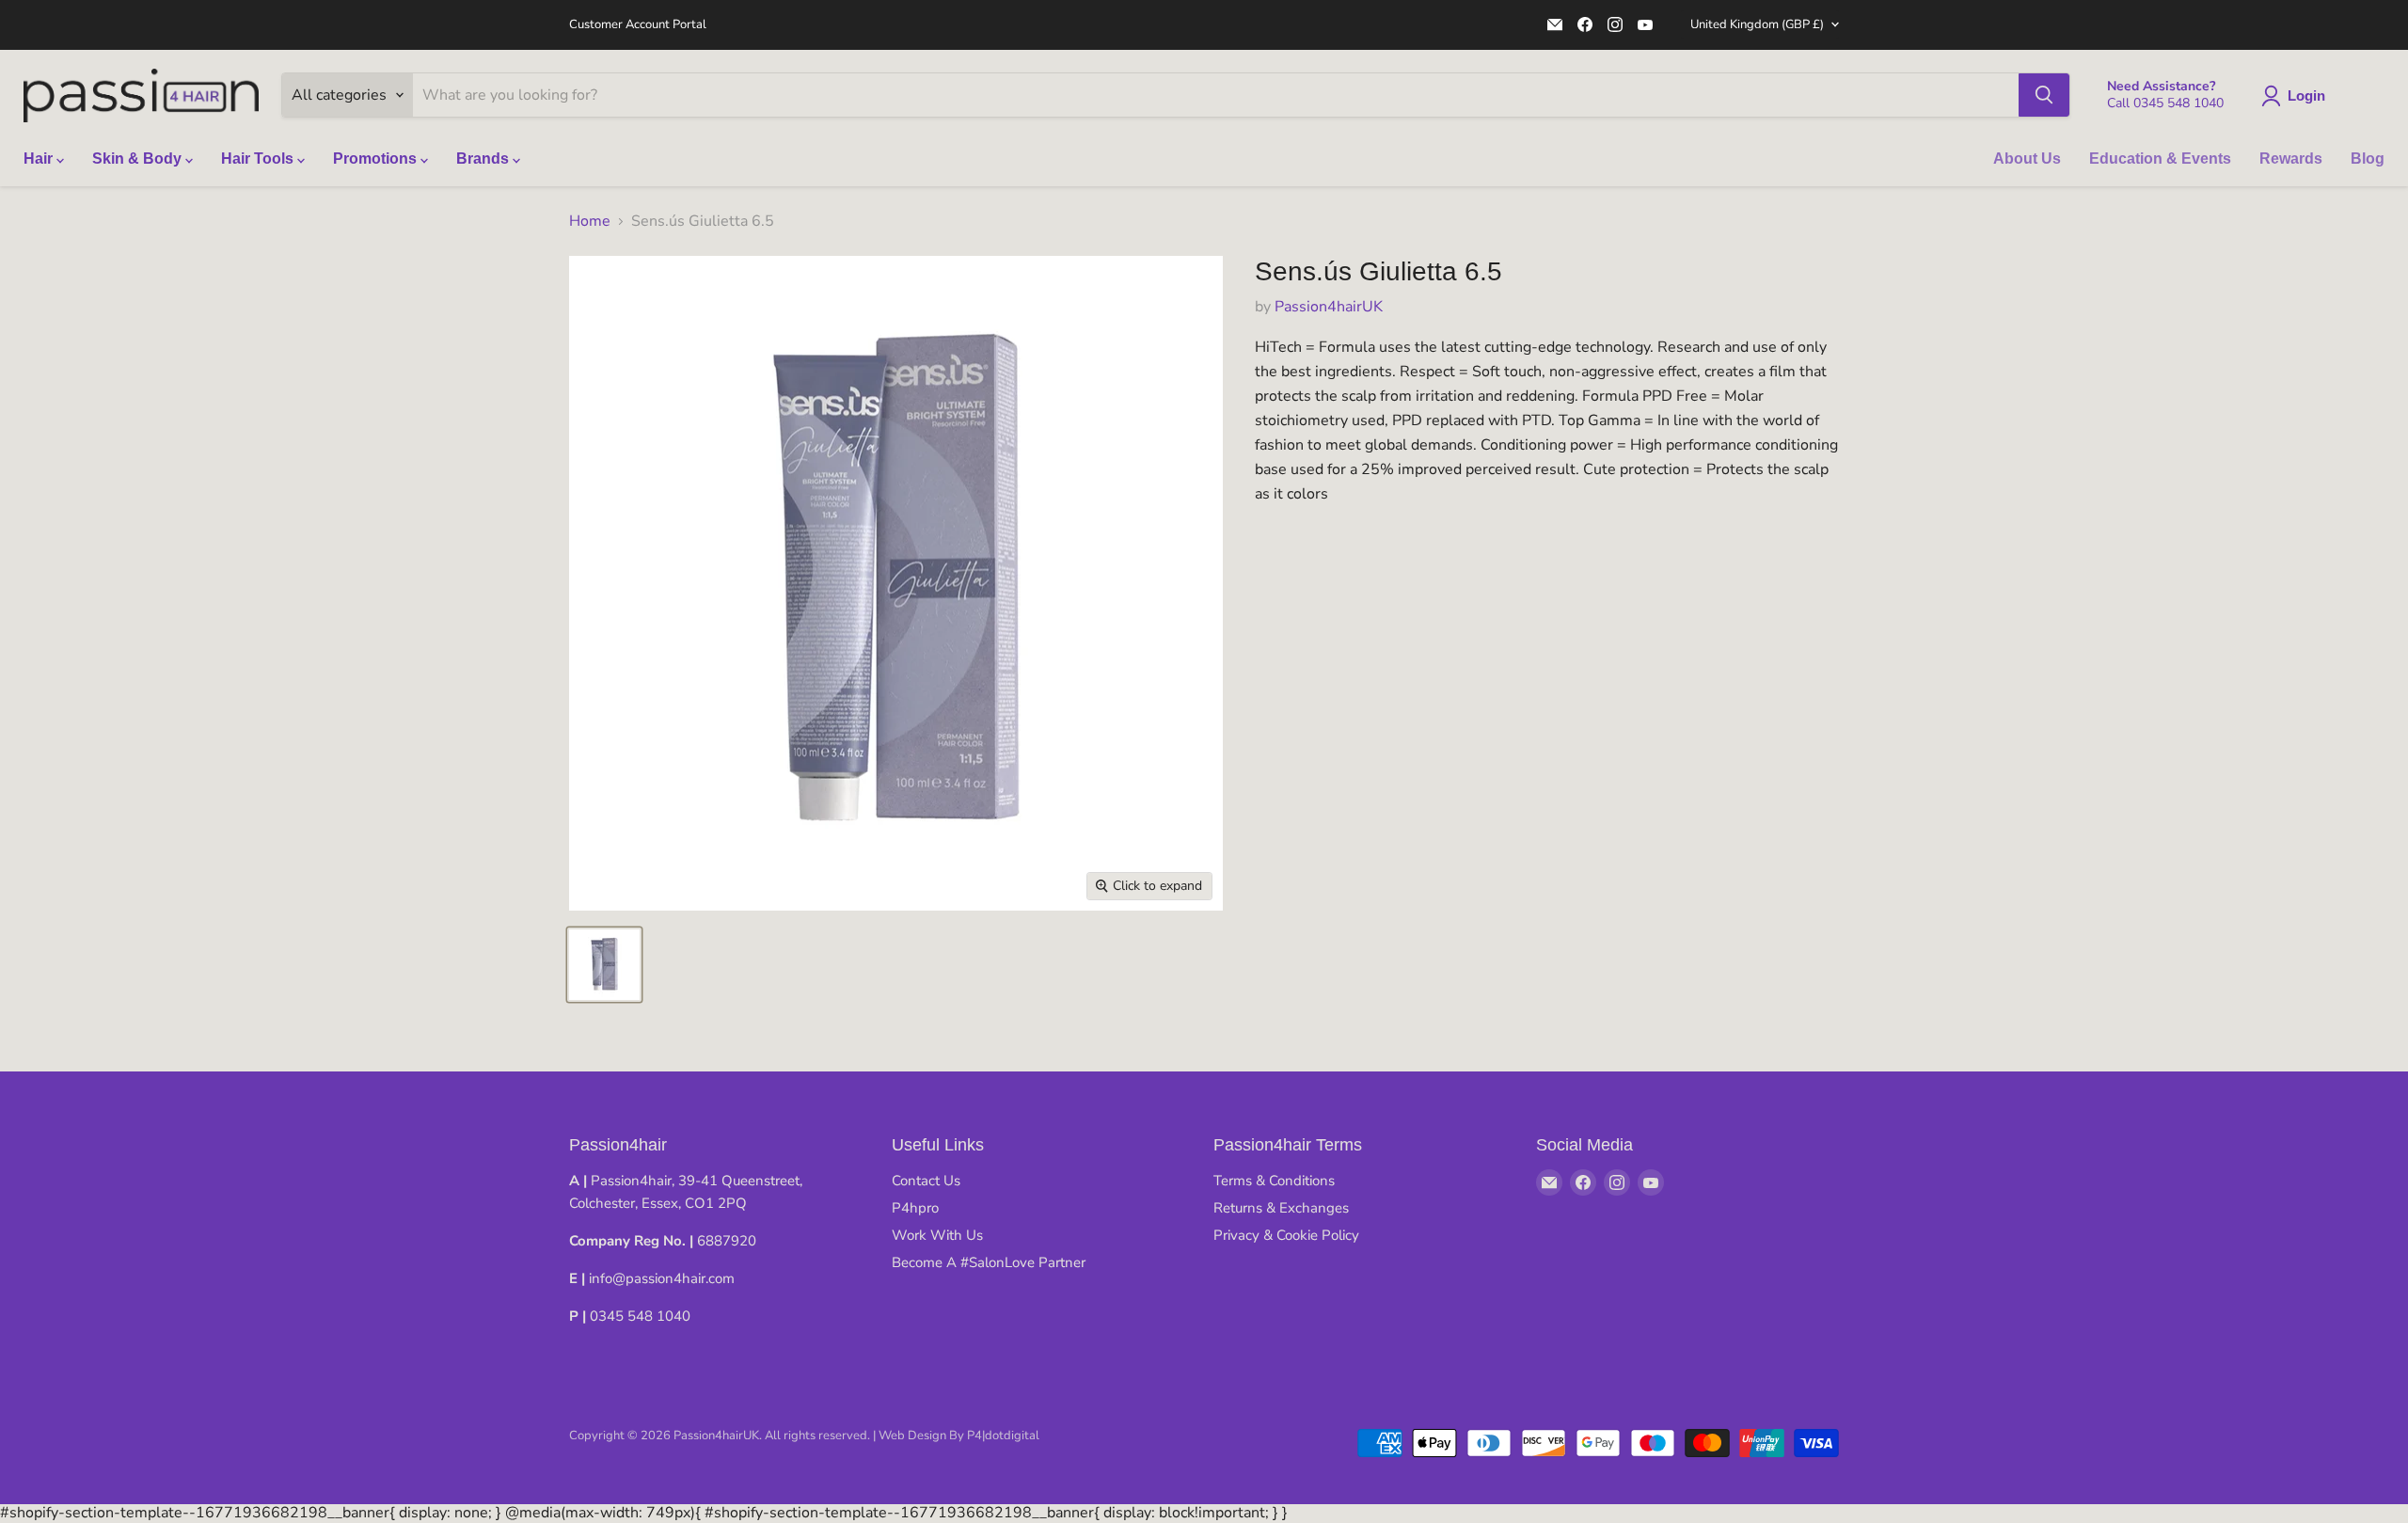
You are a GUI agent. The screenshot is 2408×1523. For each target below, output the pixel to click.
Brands (484, 159)
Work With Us (937, 1235)
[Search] (2044, 95)
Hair (40, 159)
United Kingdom (1757, 24)
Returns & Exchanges (1281, 1208)
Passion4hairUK (1329, 307)
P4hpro (915, 1208)
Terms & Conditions (1274, 1181)
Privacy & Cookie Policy (1286, 1235)
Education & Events (2160, 159)
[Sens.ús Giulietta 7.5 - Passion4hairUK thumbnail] (604, 965)
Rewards (2291, 159)
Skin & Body (139, 159)
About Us (2027, 159)
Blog (2368, 159)
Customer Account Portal (638, 25)
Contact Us (926, 1181)
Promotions (377, 159)
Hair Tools (259, 159)
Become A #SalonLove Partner (989, 1262)
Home (590, 221)
